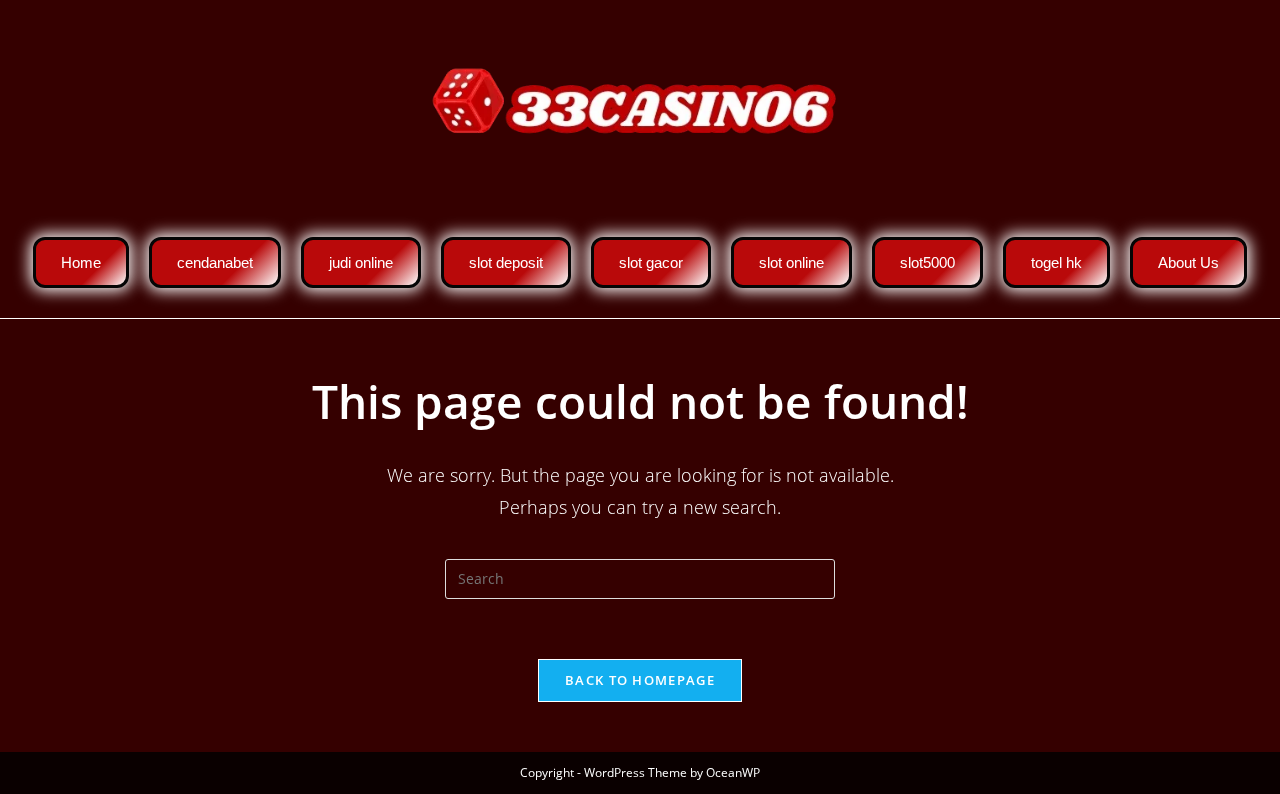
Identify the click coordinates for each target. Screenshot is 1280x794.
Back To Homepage (640, 680)
